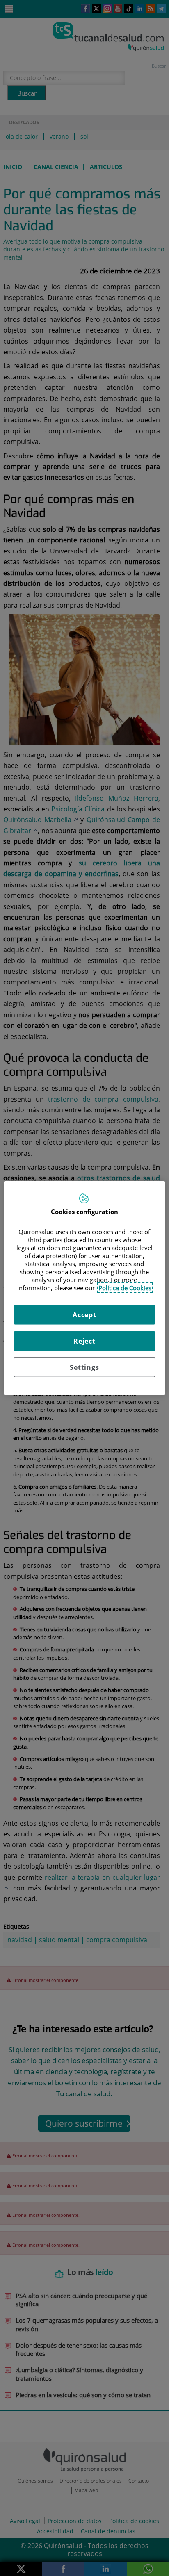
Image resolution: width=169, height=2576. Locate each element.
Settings (84, 1367)
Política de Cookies (125, 1287)
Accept (84, 1315)
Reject (84, 1341)
